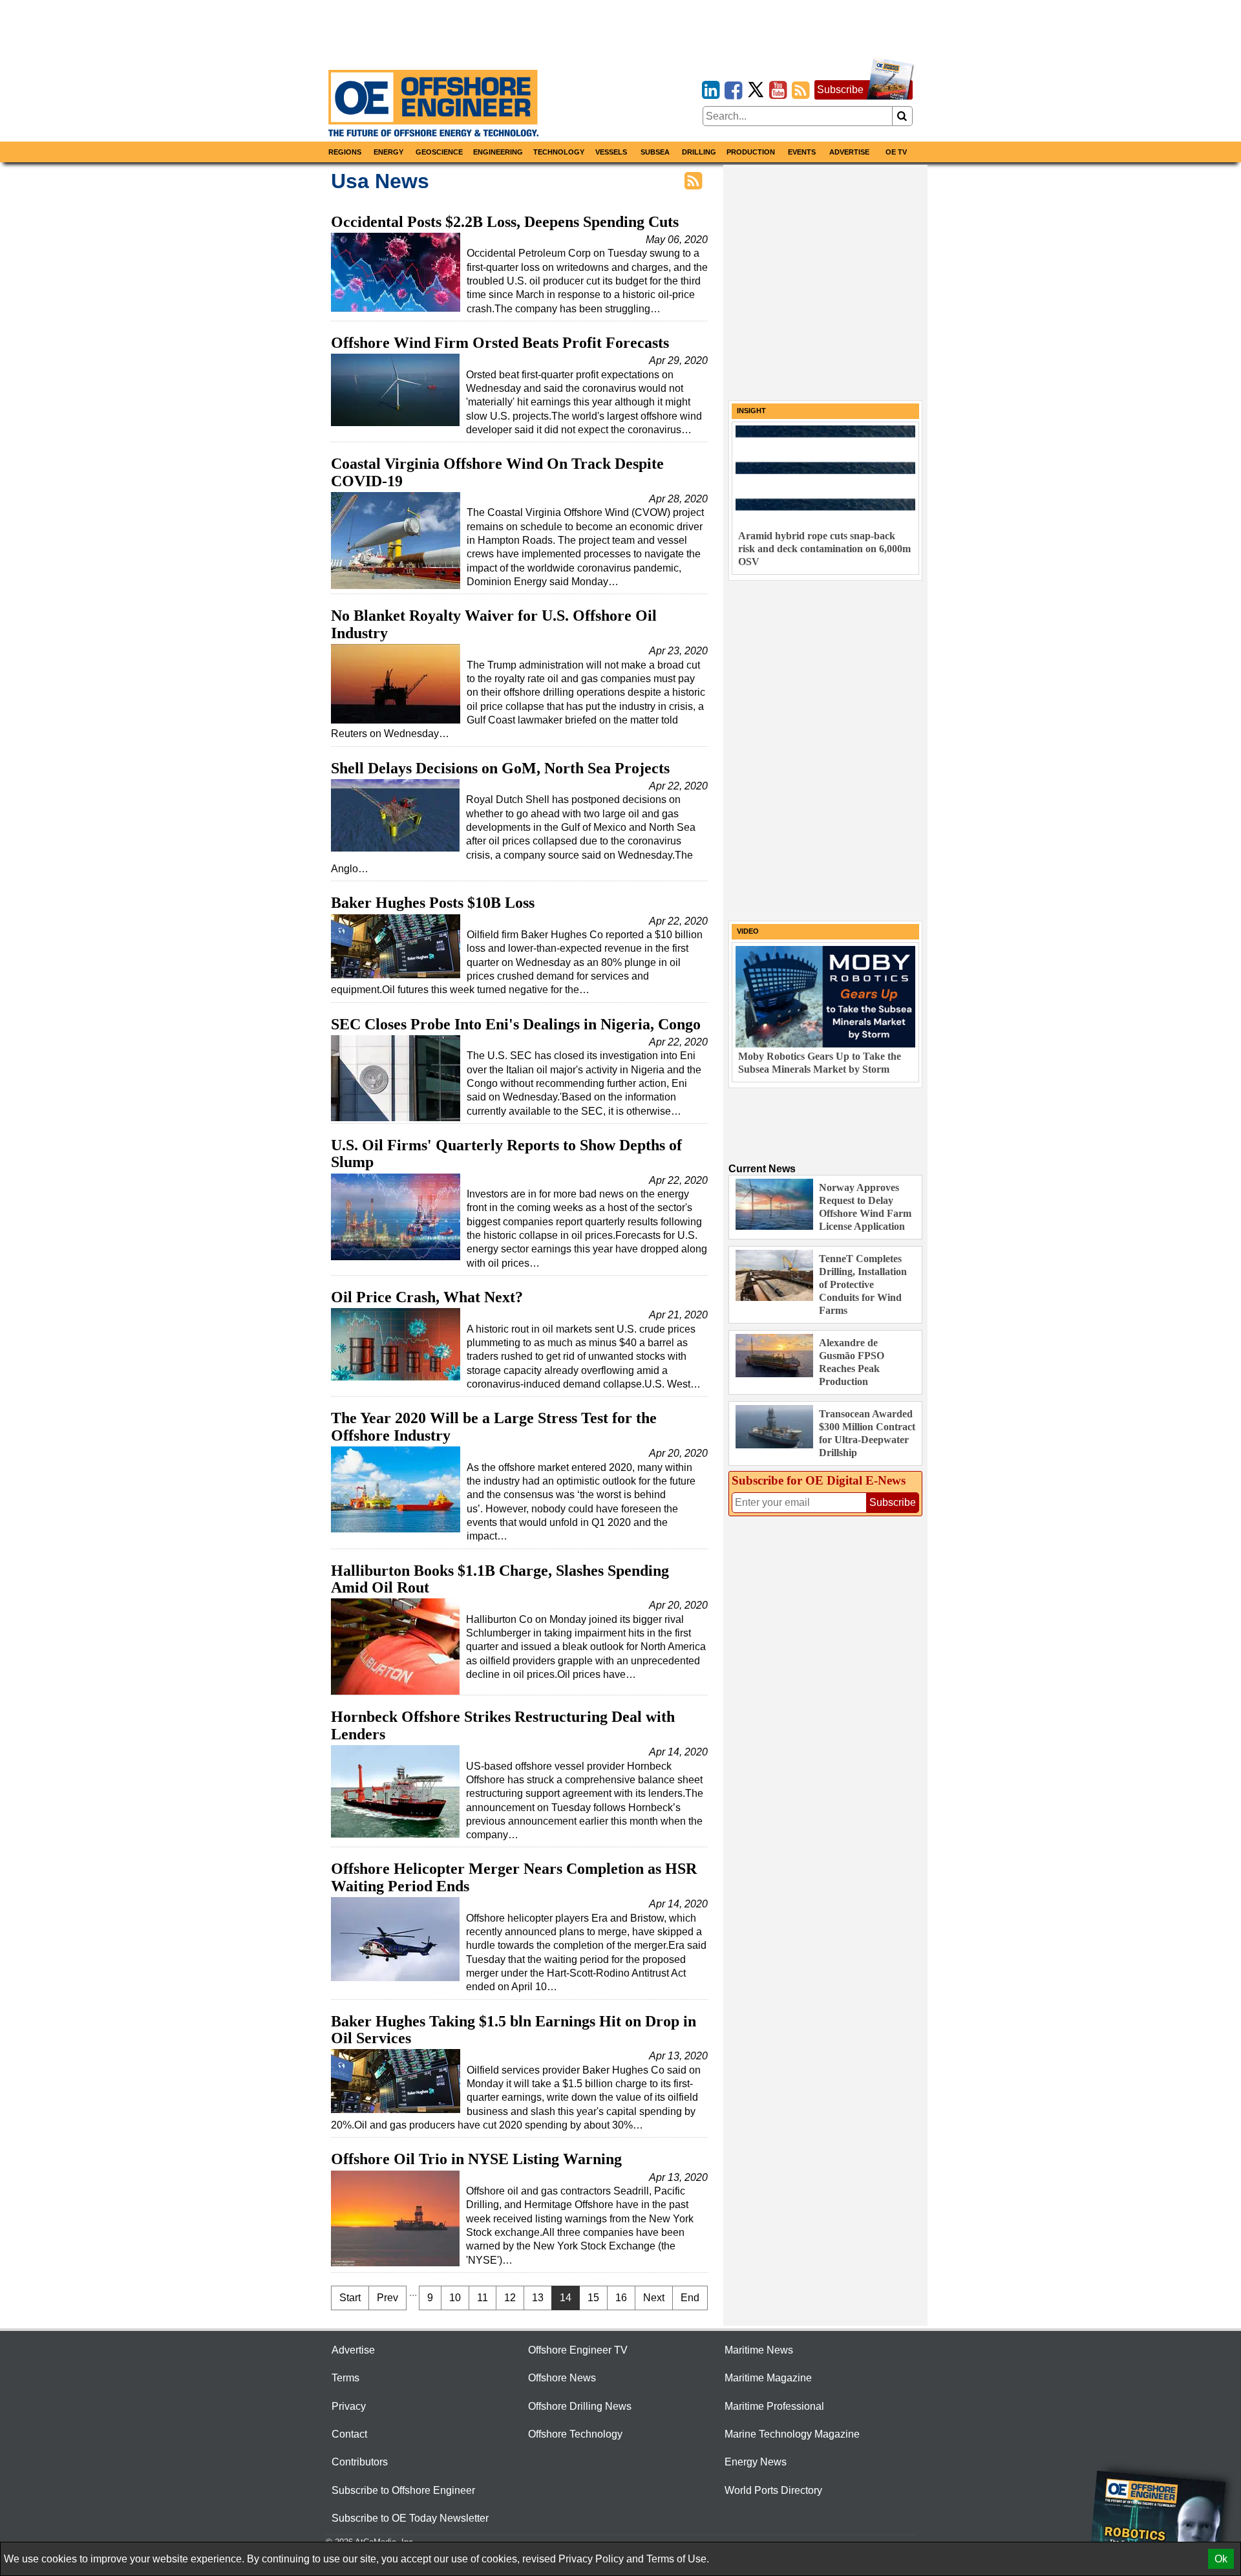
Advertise (849, 152)
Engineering (498, 152)
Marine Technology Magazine (792, 2434)
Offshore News (562, 2378)
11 (483, 2298)
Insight (751, 411)
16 (621, 2298)
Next (654, 2298)
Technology (559, 152)
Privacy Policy (591, 2559)
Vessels (611, 152)
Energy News (756, 2462)
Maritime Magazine (768, 2378)
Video (748, 931)
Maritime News (759, 2350)
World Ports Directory (773, 2490)
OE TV (896, 152)
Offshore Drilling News (580, 2406)
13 (538, 2298)
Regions (345, 152)
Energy (388, 152)
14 (566, 2298)
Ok (1221, 2559)
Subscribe (840, 90)
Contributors (360, 2462)
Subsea (655, 152)
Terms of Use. (678, 2559)
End (690, 2298)
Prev (387, 2298)
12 (510, 2298)
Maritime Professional (774, 2406)
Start (350, 2298)
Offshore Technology (575, 2434)
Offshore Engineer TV (578, 2350)
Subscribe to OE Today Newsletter (410, 2518)
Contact (349, 2434)
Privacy (349, 2406)
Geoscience (439, 152)
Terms (345, 2378)
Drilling (699, 152)
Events (802, 152)
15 (593, 2298)
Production (751, 152)
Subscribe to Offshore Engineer (403, 2490)
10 (455, 2298)
